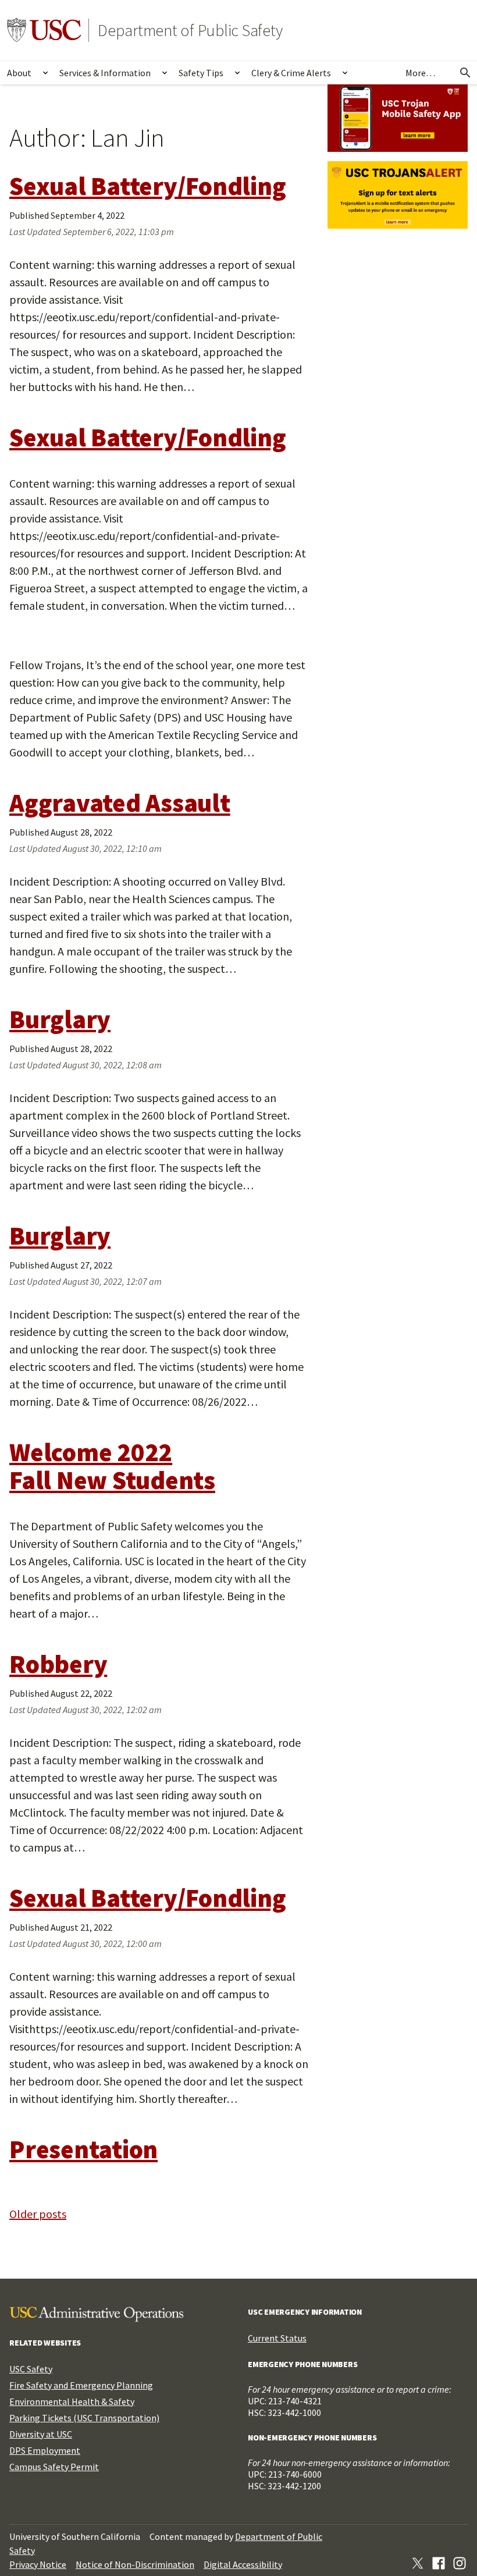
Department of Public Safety (190, 30)
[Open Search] (465, 73)
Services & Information (105, 73)
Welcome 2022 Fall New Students (112, 1466)
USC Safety (31, 2369)
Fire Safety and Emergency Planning (81, 2385)
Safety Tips (201, 73)
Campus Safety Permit (54, 2467)
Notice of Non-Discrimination (135, 2564)
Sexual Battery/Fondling (147, 186)
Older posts (38, 2214)
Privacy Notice (38, 2564)
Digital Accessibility (243, 2564)
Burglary (60, 1019)
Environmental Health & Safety (72, 2401)
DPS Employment (45, 2450)
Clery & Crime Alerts (291, 73)
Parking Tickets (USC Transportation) (84, 2418)
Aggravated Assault (120, 803)
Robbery (58, 1664)
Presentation (83, 2149)
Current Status (277, 2338)
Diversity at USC (41, 2434)
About (19, 73)
